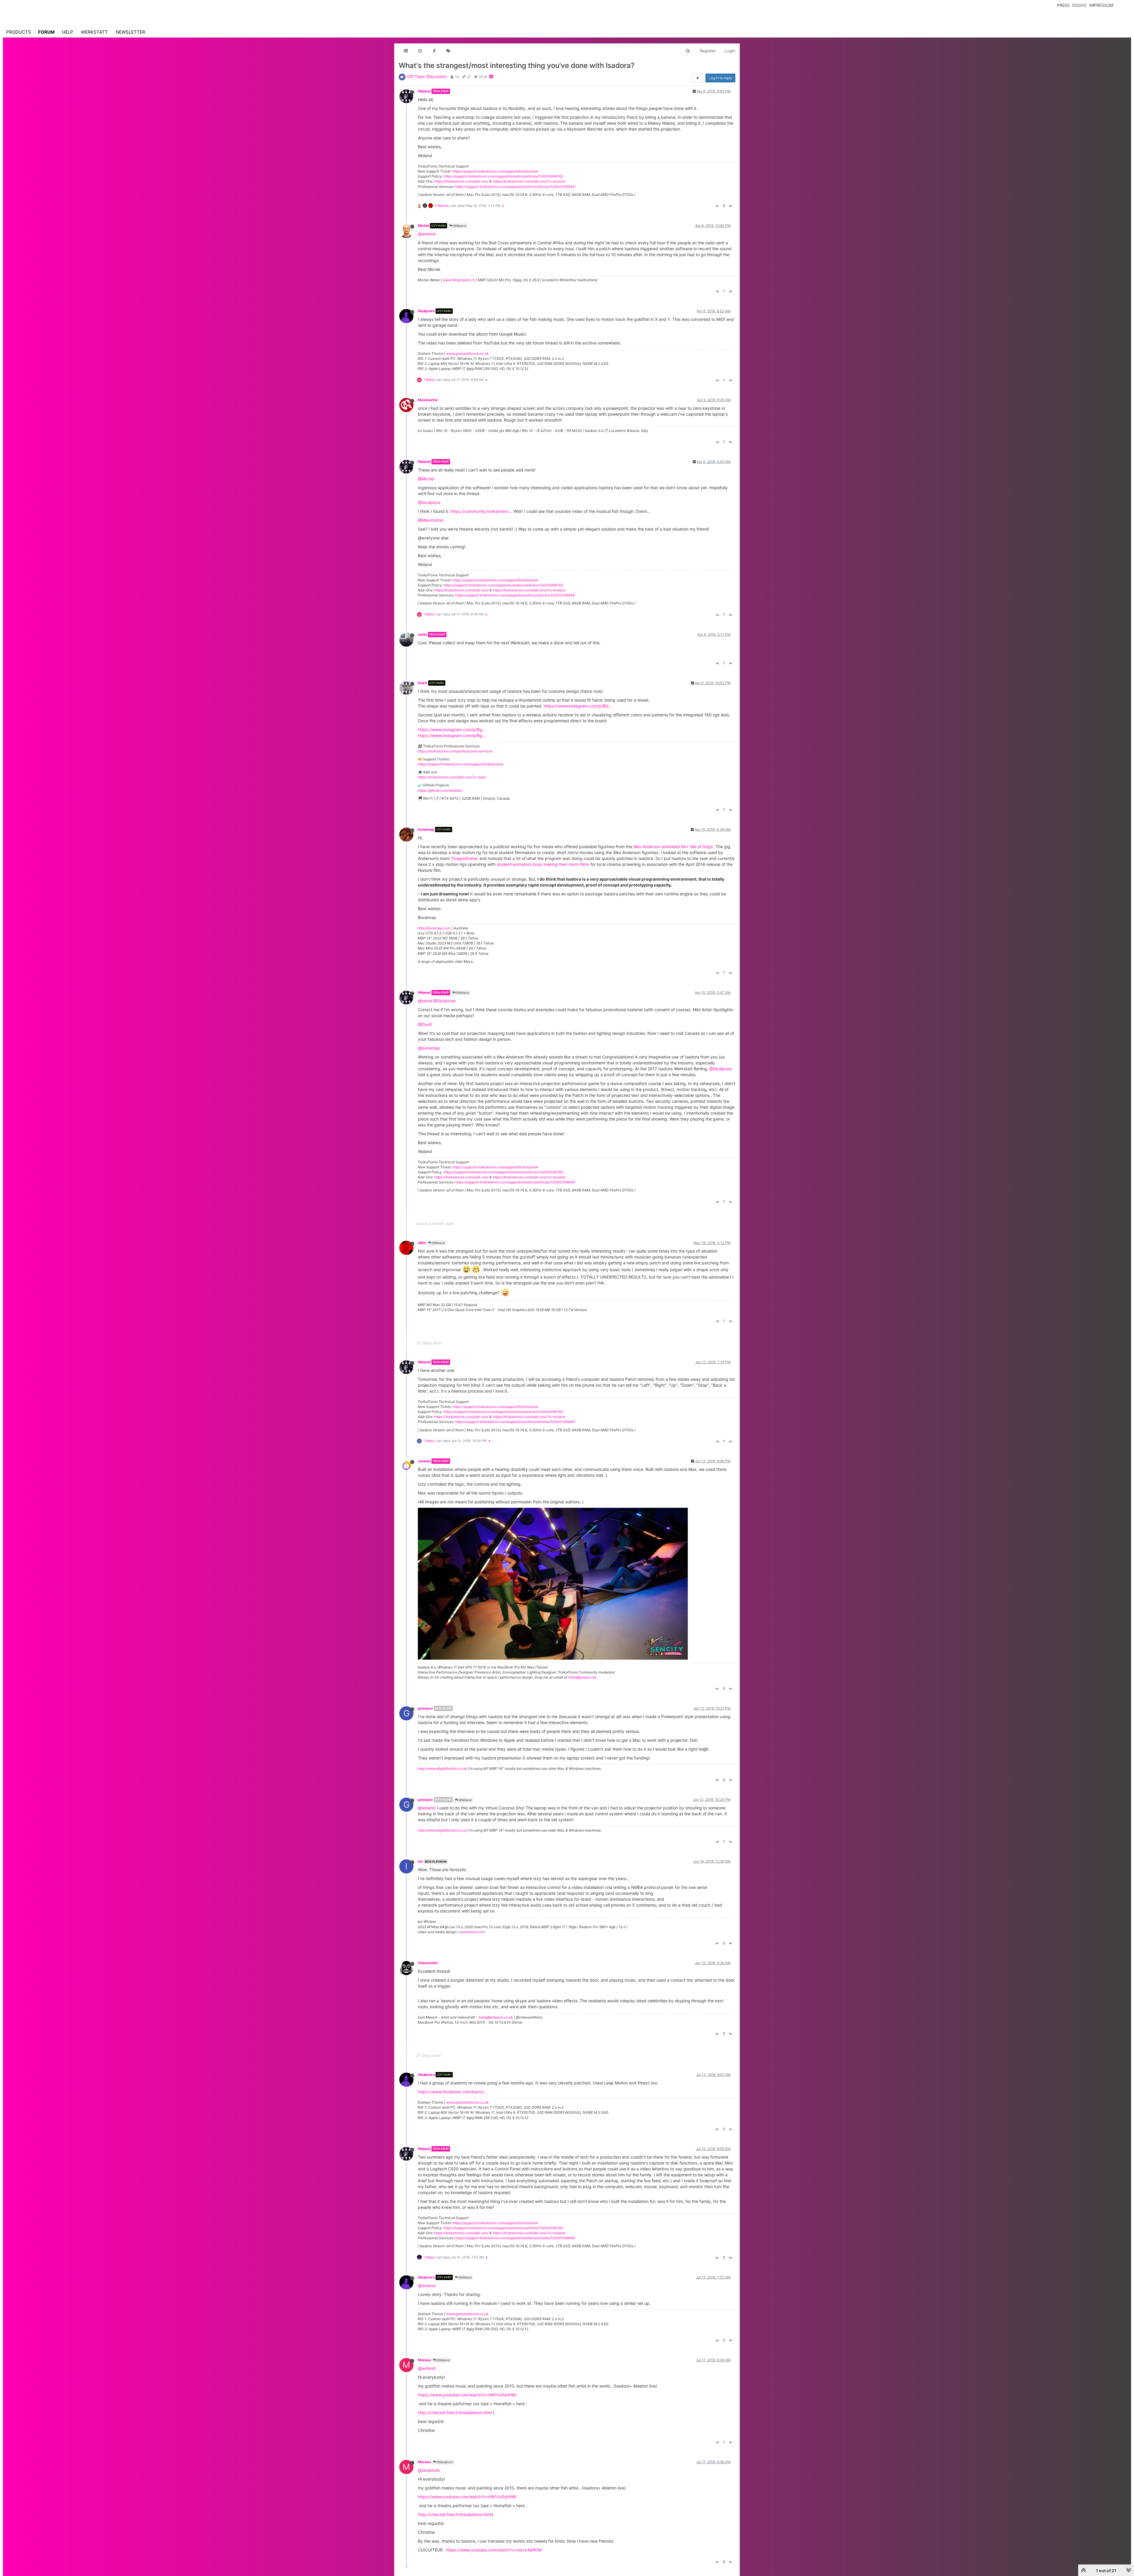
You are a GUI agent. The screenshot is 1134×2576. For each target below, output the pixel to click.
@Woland (459, 226)
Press (1063, 5)
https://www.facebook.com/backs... (453, 2092)
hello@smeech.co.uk (496, 2017)
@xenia (425, 1001)
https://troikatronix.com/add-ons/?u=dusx (452, 777)
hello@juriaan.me (582, 1677)
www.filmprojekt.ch (459, 280)
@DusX (425, 1024)
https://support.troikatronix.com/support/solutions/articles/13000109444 (515, 187)
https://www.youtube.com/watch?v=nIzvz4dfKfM (494, 2550)
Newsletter (131, 32)
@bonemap (429, 1048)
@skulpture (429, 2470)
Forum (46, 32)
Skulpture (426, 311)
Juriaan (424, 1461)
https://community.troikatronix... (481, 511)
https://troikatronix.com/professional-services (455, 751)
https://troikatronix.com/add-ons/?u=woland (529, 181)
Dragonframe (465, 858)
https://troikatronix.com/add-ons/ (461, 181)
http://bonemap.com (434, 928)
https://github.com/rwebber (440, 790)
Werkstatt (94, 32)
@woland (427, 234)
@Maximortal (430, 520)
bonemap (426, 829)
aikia (422, 1243)
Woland (424, 91)
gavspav (425, 1708)
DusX (423, 683)
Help (68, 32)
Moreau (424, 2360)
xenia (422, 634)
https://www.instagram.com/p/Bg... (452, 730)
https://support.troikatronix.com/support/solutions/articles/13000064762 (503, 176)
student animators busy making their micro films (543, 864)
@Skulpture (429, 502)
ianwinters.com (472, 1932)
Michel (423, 226)
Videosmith (428, 1963)
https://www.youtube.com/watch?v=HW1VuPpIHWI (467, 2395)
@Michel (426, 479)
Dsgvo (1080, 5)
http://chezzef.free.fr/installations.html (455, 2412)
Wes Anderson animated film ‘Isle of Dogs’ (673, 847)
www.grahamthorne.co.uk (467, 353)
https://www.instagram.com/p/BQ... (578, 706)
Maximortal (428, 400)
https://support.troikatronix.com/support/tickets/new (495, 171)
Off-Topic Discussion (427, 76)
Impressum (1101, 5)
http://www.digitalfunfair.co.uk (442, 1768)
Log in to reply (720, 78)
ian (420, 1861)
